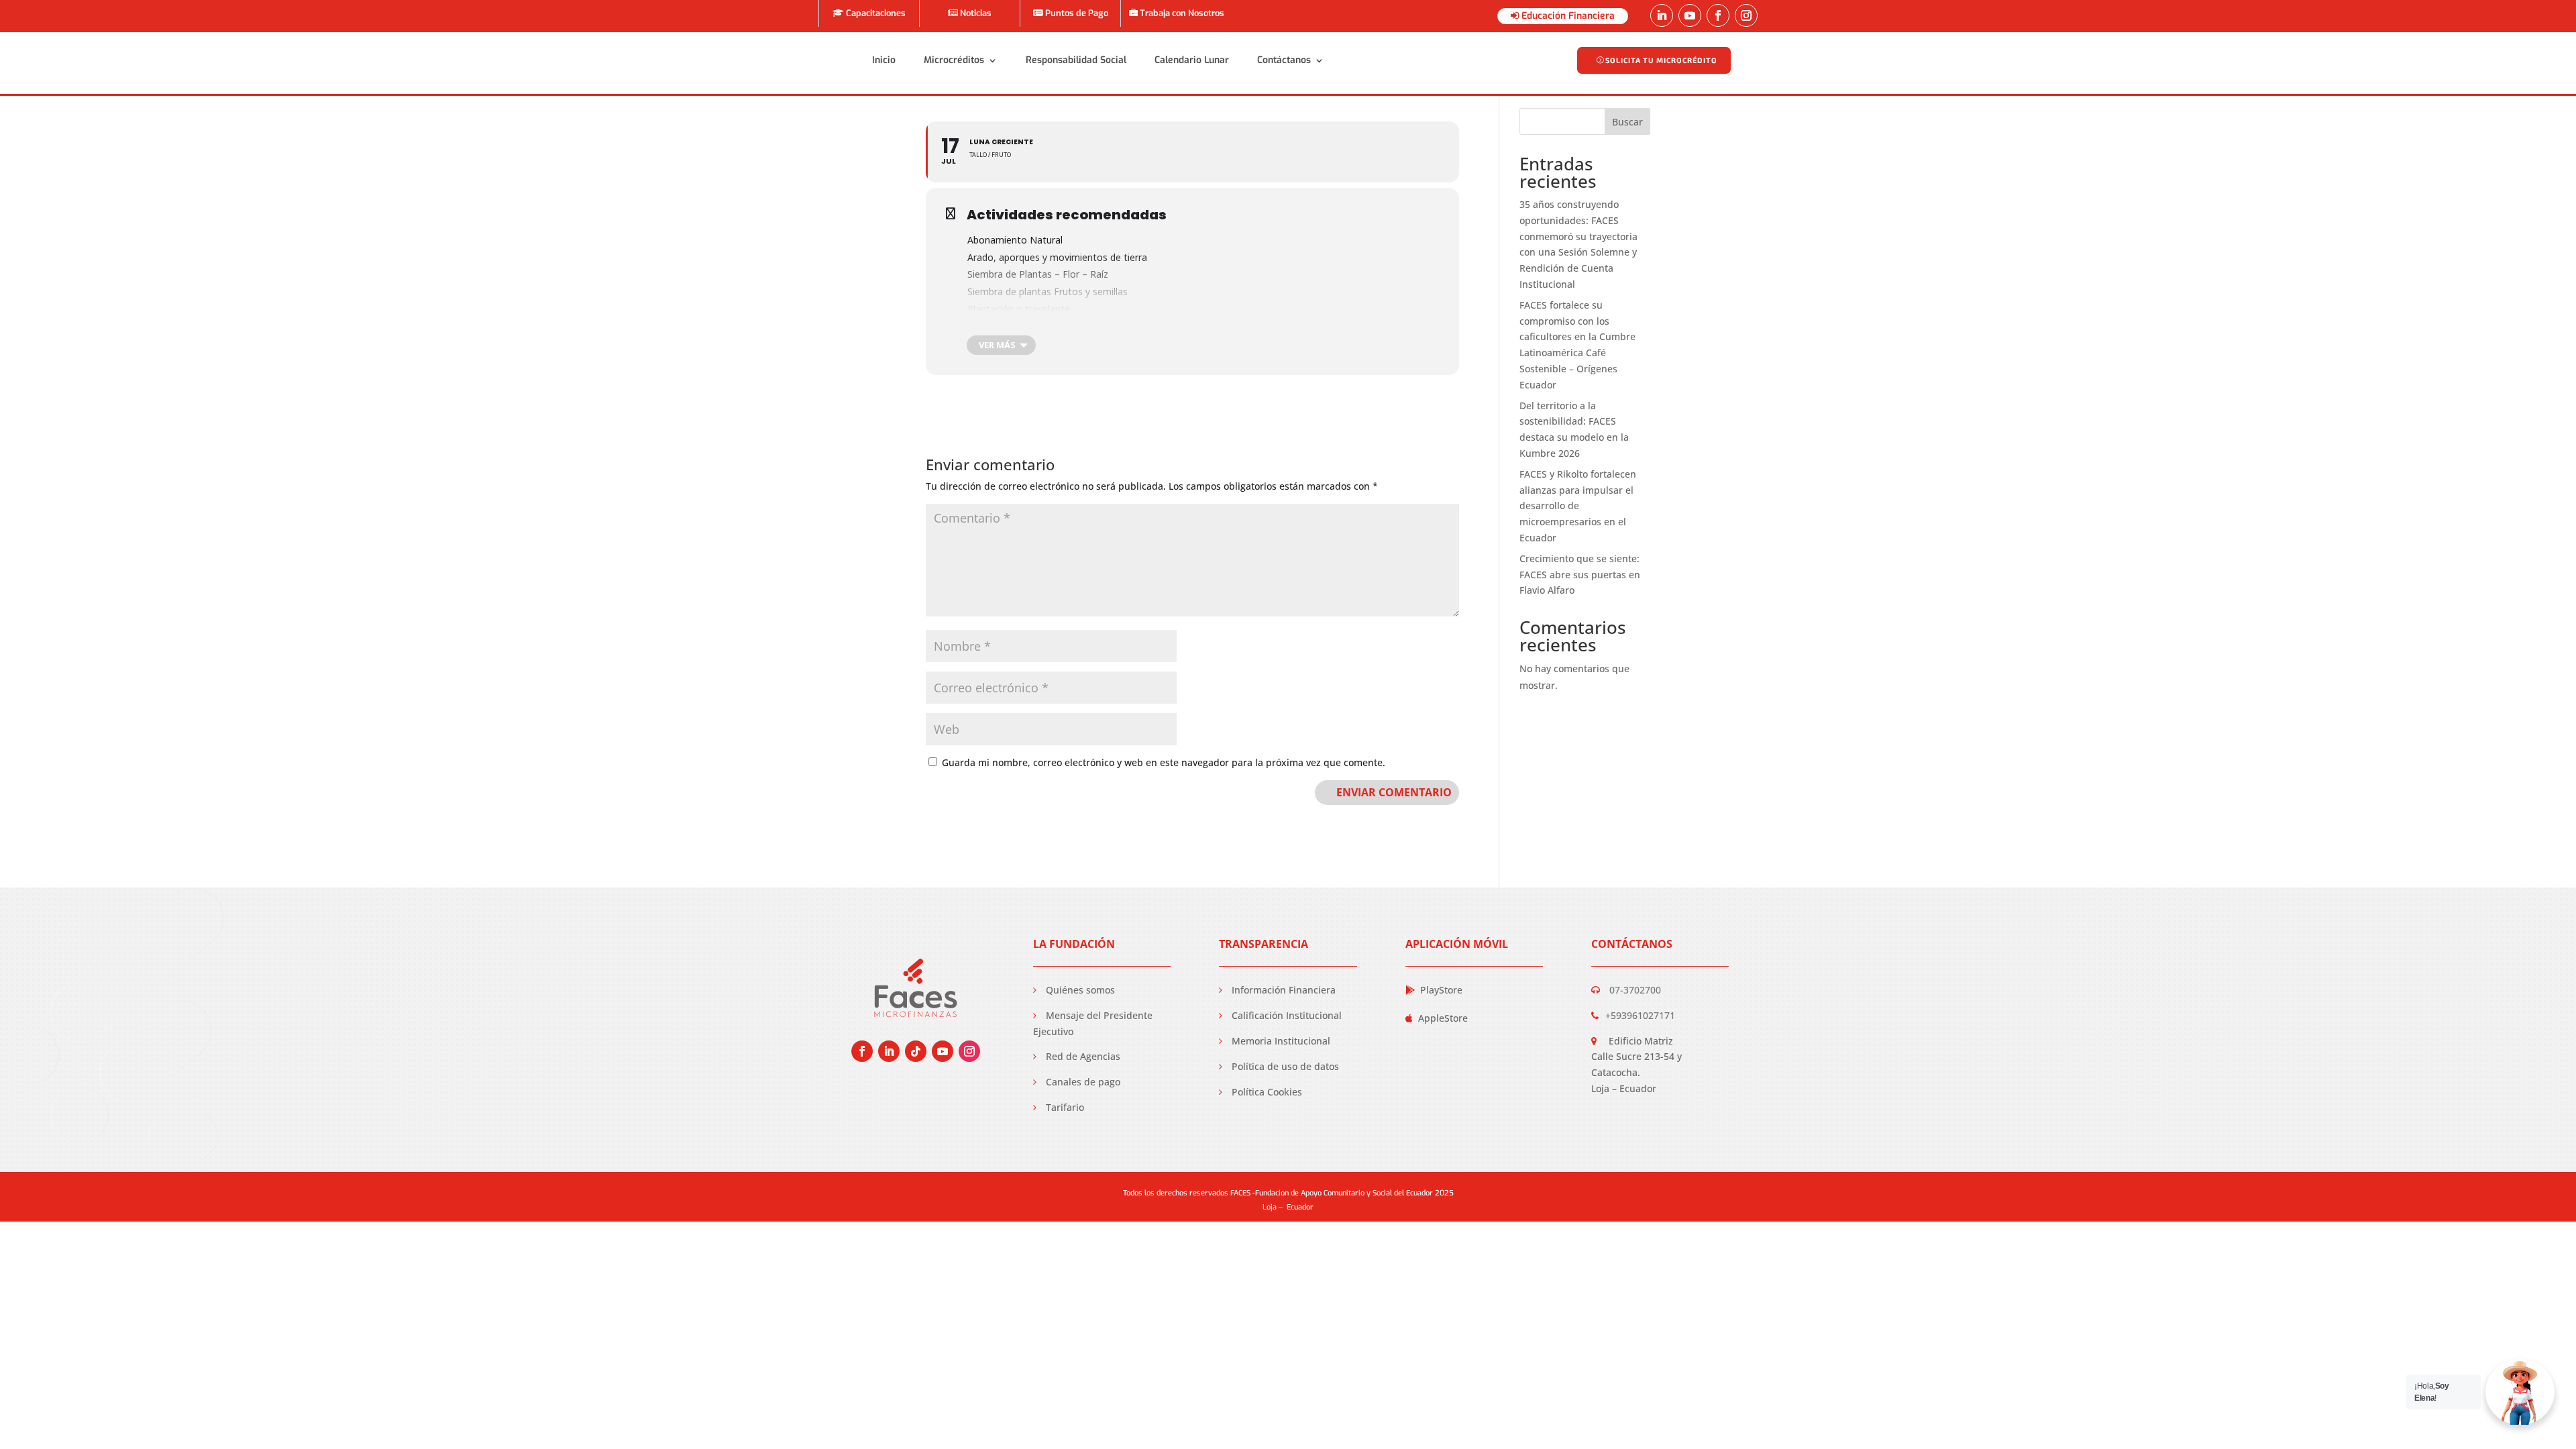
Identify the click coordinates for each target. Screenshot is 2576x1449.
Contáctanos (1284, 60)
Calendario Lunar (1192, 60)
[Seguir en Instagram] (1746, 15)
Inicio (884, 60)
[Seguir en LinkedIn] (1662, 15)
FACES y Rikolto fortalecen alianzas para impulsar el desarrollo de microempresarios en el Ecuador (1578, 506)
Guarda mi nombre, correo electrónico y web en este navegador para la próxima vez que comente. (1164, 762)
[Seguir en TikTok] (916, 1051)
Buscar (1627, 122)
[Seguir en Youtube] (1690, 15)
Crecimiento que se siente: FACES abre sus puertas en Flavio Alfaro (1580, 575)
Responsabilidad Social (1076, 60)
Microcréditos (954, 60)
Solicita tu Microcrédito (1661, 60)
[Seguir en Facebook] (1718, 15)
